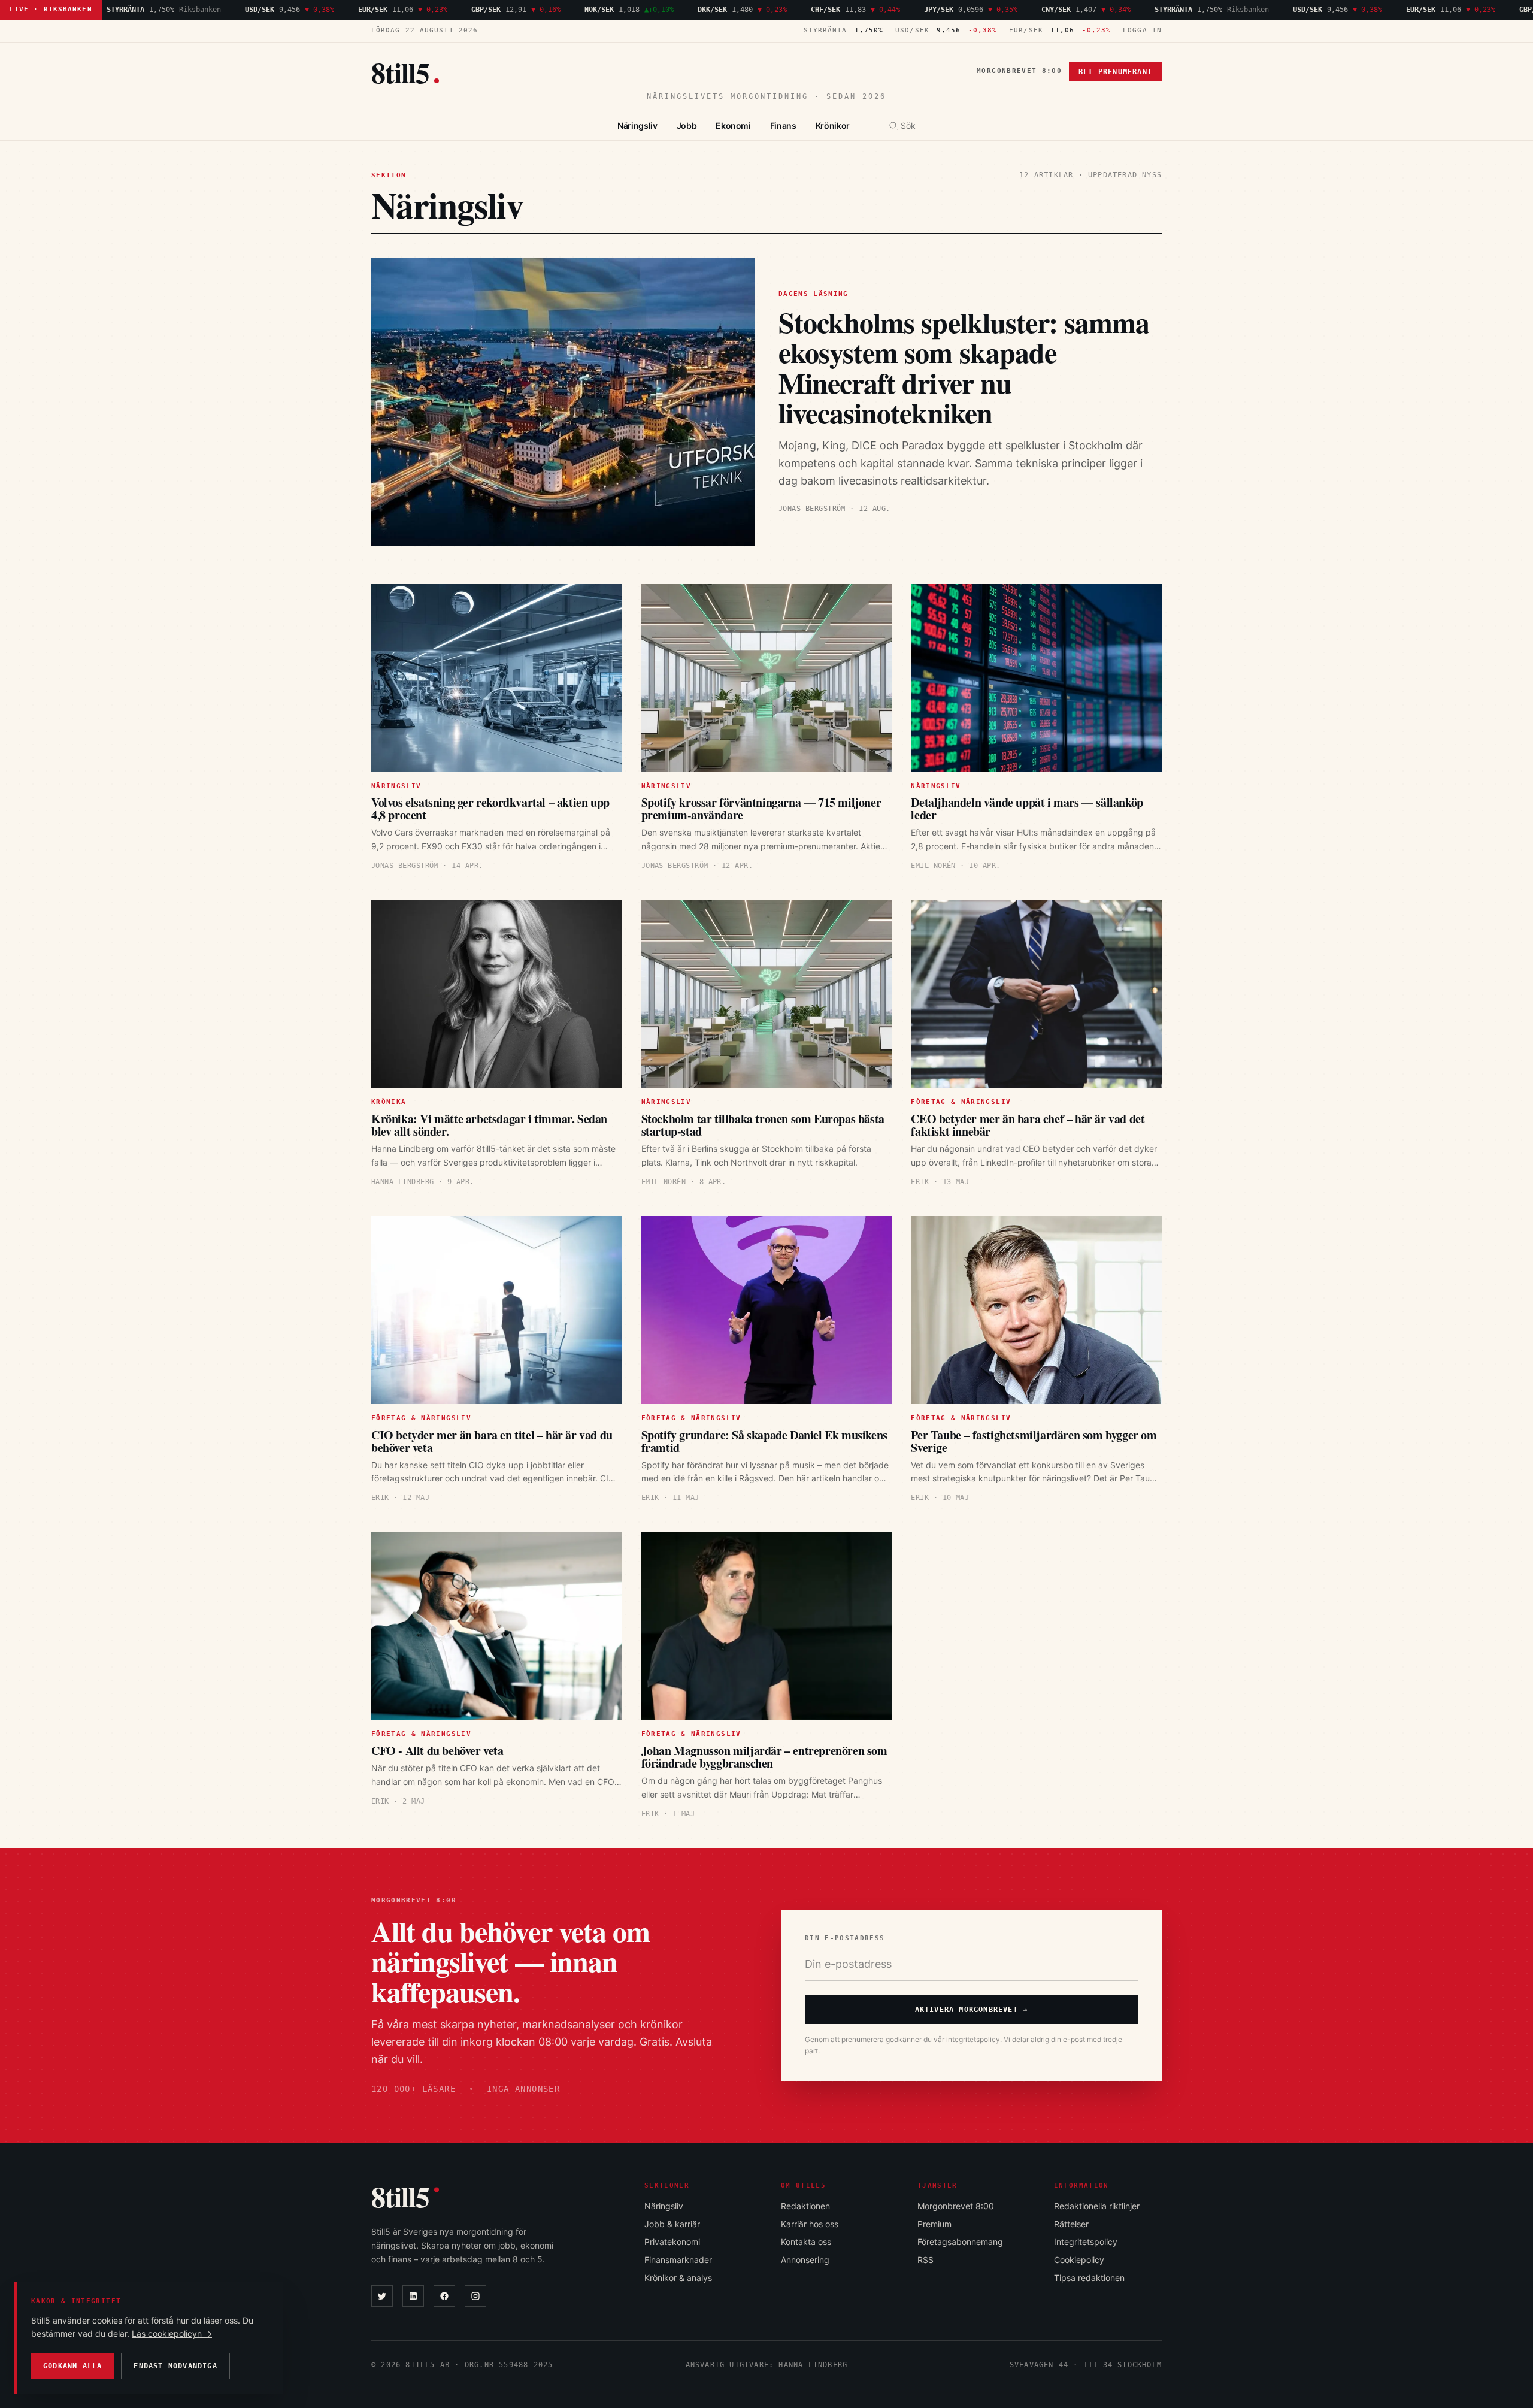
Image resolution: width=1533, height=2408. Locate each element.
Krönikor (833, 125)
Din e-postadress (845, 1938)
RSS (925, 2260)
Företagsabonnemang (960, 2242)
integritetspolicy (973, 2039)
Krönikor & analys (678, 2278)
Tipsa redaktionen (1089, 2278)
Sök (908, 125)
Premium (934, 2224)
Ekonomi (733, 125)
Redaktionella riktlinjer (1097, 2206)
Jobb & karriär (672, 2224)
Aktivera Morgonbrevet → (972, 2010)
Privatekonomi (672, 2242)
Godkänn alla (72, 2366)
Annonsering (805, 2260)
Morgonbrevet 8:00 (1019, 71)
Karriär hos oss (810, 2224)
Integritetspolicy (1086, 2242)
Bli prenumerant (1115, 72)
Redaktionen (805, 2206)
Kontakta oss (806, 2242)
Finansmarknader (678, 2260)
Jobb (687, 125)
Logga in (1142, 30)
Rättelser (1071, 2224)
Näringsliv (637, 125)
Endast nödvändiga (175, 2366)
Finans (783, 125)
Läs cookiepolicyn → (172, 2333)
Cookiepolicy (1079, 2260)
